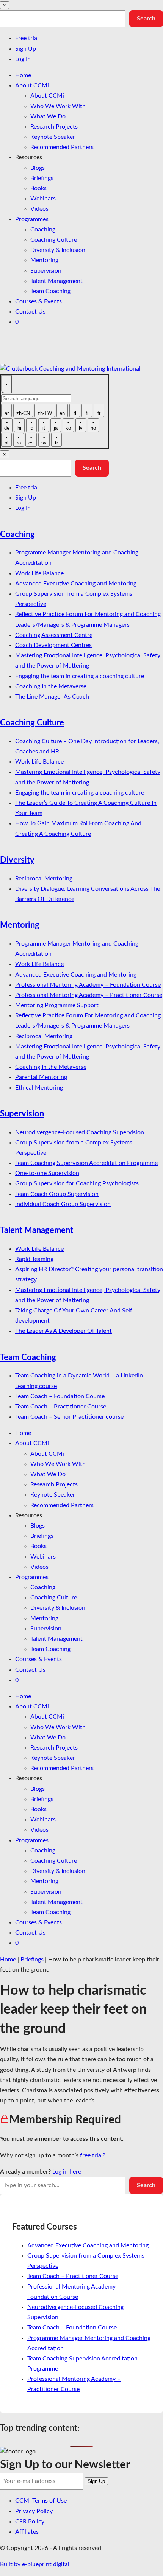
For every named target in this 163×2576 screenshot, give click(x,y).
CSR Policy (30, 2522)
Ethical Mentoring (39, 1088)
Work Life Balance (39, 573)
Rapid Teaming (34, 1259)
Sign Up (26, 49)
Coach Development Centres (53, 645)
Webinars (43, 199)
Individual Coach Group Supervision (63, 1204)
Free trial (27, 38)
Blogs (38, 168)
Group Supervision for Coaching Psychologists (77, 1183)
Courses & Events (38, 301)
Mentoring (44, 260)
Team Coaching (50, 291)
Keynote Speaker (53, 137)
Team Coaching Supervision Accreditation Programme (86, 1163)
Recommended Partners (62, 147)
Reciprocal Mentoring (44, 879)
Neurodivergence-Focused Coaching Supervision (80, 1132)
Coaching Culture (54, 240)
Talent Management (56, 281)
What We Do (48, 116)
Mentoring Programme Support (57, 1005)
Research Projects (54, 127)
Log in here (67, 2172)
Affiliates (27, 2532)
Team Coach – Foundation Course (60, 1396)
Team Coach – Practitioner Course (61, 1407)
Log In (23, 59)
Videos (39, 209)
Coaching (43, 230)
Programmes (32, 219)
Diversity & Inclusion (58, 250)
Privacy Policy (34, 2511)
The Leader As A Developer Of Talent (63, 1331)
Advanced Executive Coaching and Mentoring (76, 584)
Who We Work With (58, 106)
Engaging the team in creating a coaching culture (80, 676)
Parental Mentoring (41, 1077)
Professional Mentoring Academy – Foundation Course (88, 985)
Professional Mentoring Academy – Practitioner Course (89, 995)
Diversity (17, 860)
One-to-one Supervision (47, 1173)
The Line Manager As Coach (52, 697)
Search (146, 19)
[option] (6, 410)
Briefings (42, 178)
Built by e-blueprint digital (35, 2564)
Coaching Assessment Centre (54, 635)
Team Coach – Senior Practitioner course (69, 1417)
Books (38, 188)
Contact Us (30, 312)
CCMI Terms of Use (41, 2501)
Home (23, 75)
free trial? (93, 2155)
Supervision (46, 271)
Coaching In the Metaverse (51, 686)
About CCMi (32, 85)
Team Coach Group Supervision (57, 1194)
